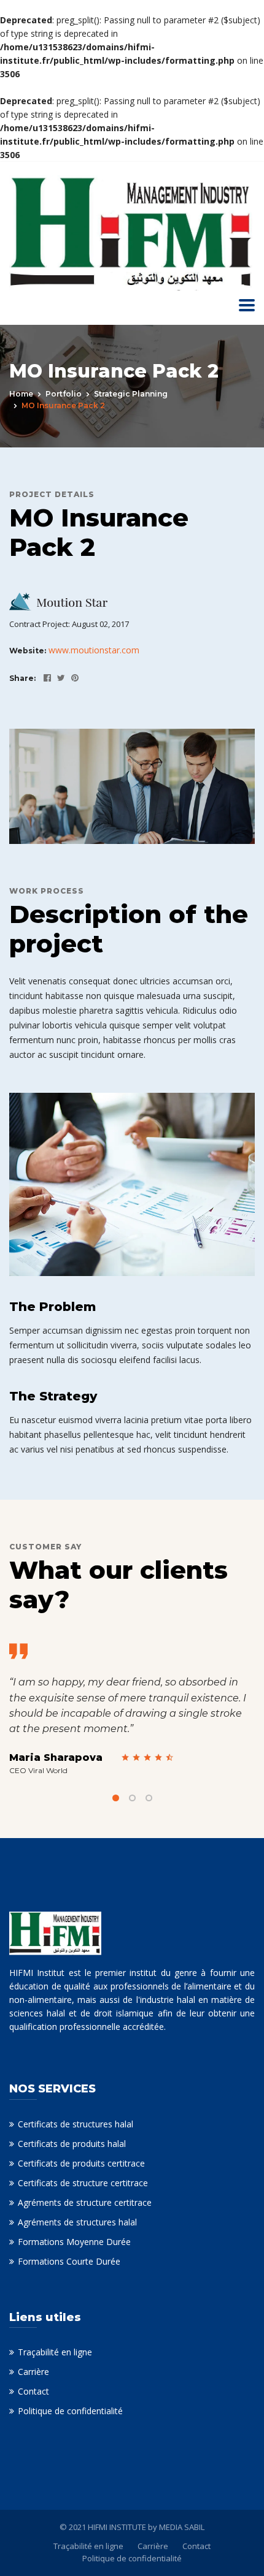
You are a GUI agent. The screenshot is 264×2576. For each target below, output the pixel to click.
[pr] (72, 678)
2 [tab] (132, 1798)
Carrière (33, 2372)
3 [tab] (149, 1798)
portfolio (64, 394)
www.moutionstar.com (94, 650)
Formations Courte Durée (69, 2261)
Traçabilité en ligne (55, 2352)
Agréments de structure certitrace (85, 2202)
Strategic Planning (131, 394)
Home (21, 394)
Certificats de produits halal (72, 2144)
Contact (33, 2391)
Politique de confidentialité (70, 2411)
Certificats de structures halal (76, 2124)
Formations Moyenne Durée (74, 2242)
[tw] (58, 678)
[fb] (44, 678)
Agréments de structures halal (77, 2222)
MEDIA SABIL (182, 2527)
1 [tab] (116, 1798)
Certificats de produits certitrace (81, 2163)
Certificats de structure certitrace (83, 2183)
